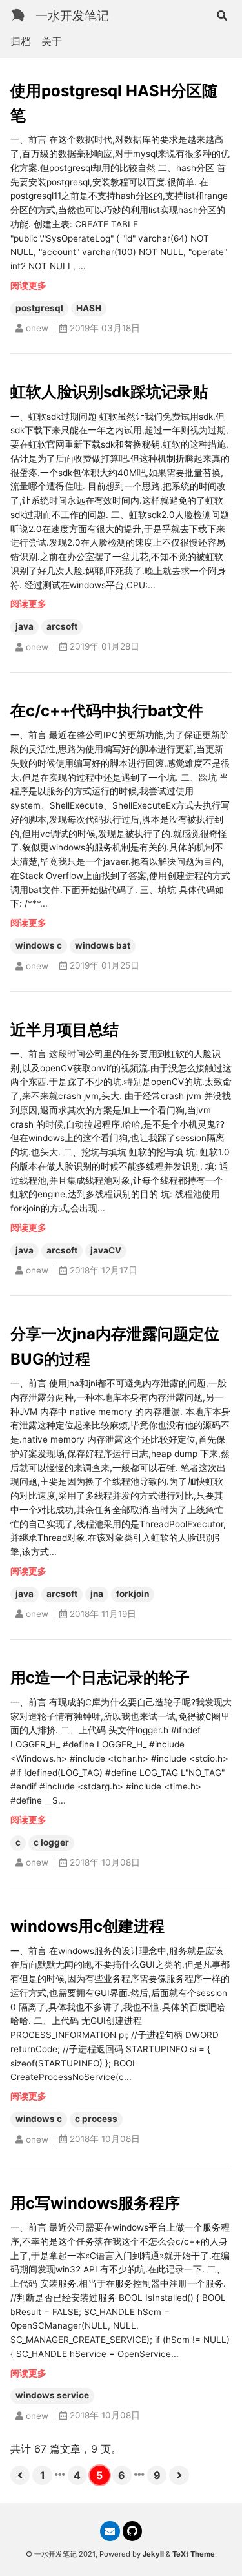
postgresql (39, 308)
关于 (52, 41)
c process (96, 2119)
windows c (39, 945)
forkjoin (133, 1594)
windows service (52, 2395)
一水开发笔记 (72, 15)
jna (97, 1594)
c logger (51, 1842)
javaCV (106, 1250)
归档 (21, 41)
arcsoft (62, 626)
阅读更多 (28, 285)
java (25, 626)
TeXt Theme (194, 2554)
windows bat (103, 945)
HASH (89, 308)
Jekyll (153, 2554)
